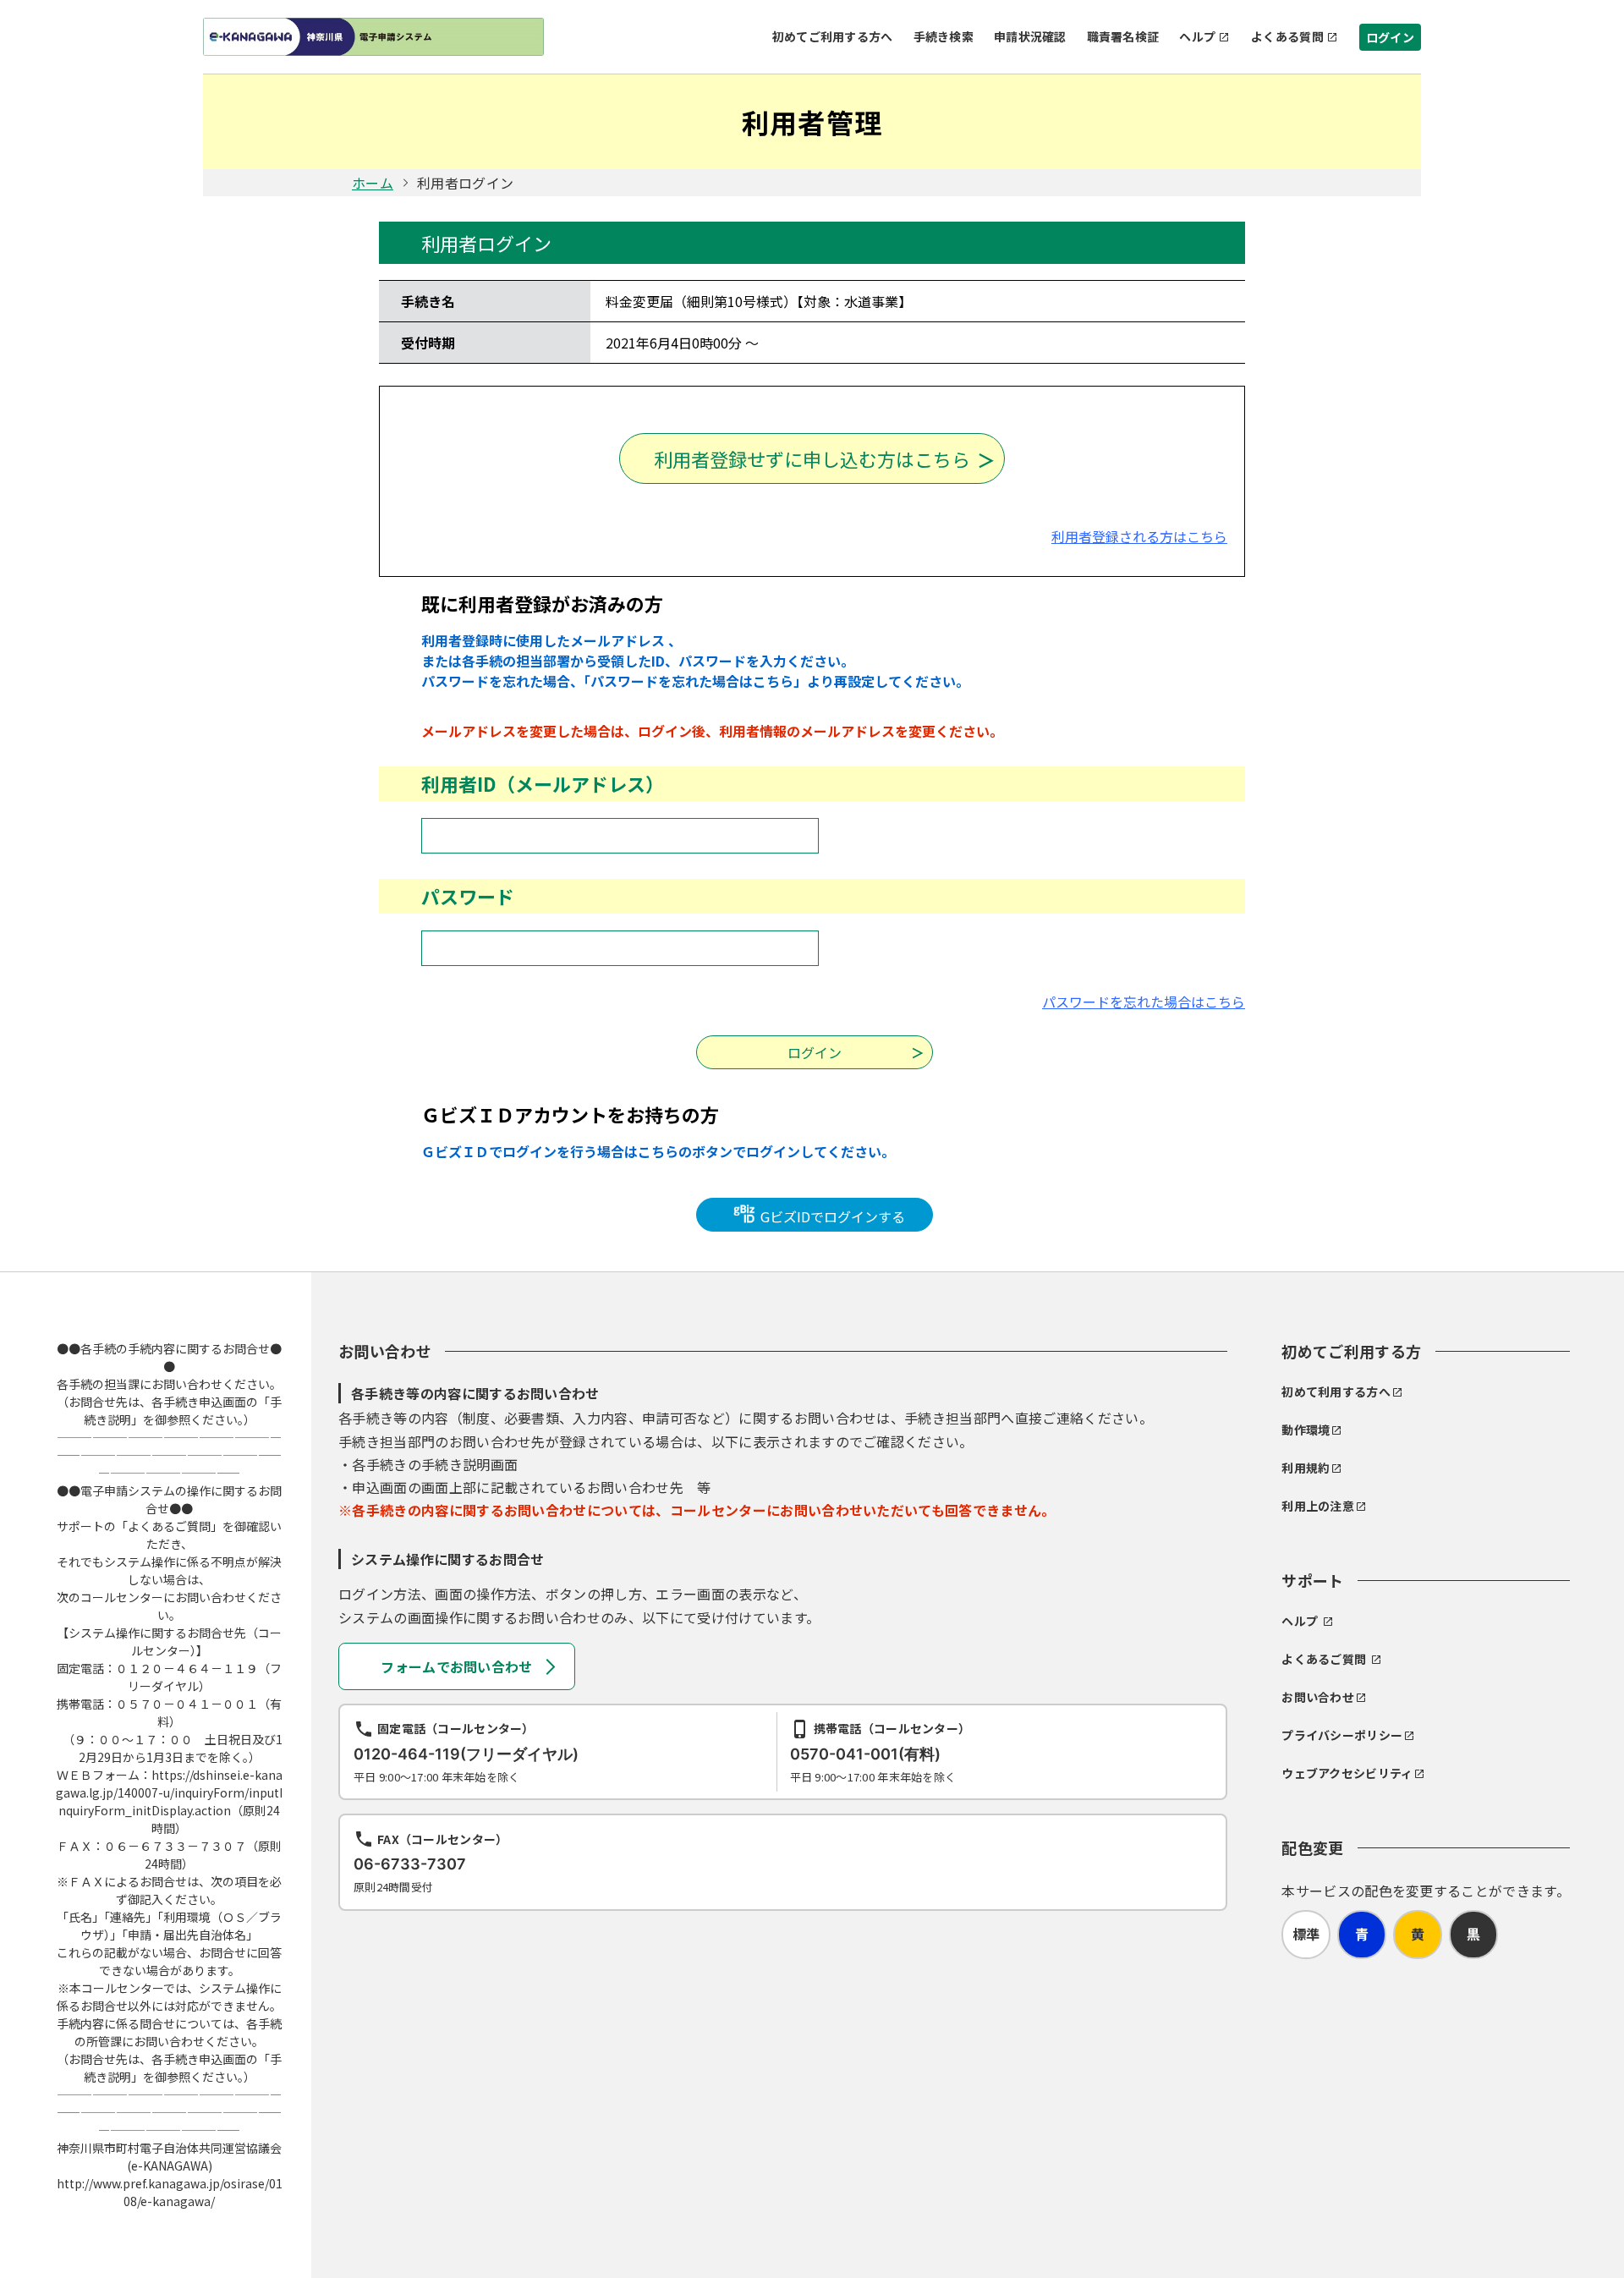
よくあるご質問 (1324, 1659)
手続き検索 (944, 36)
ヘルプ (1197, 36)
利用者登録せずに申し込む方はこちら (812, 458)
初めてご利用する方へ (833, 36)
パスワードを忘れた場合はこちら (1144, 1002)
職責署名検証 (1123, 36)
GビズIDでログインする (831, 1216)
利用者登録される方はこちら (1139, 536)
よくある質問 (1287, 36)
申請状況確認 (1030, 36)
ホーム (373, 183)
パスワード (468, 896)
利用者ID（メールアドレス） (543, 783)
